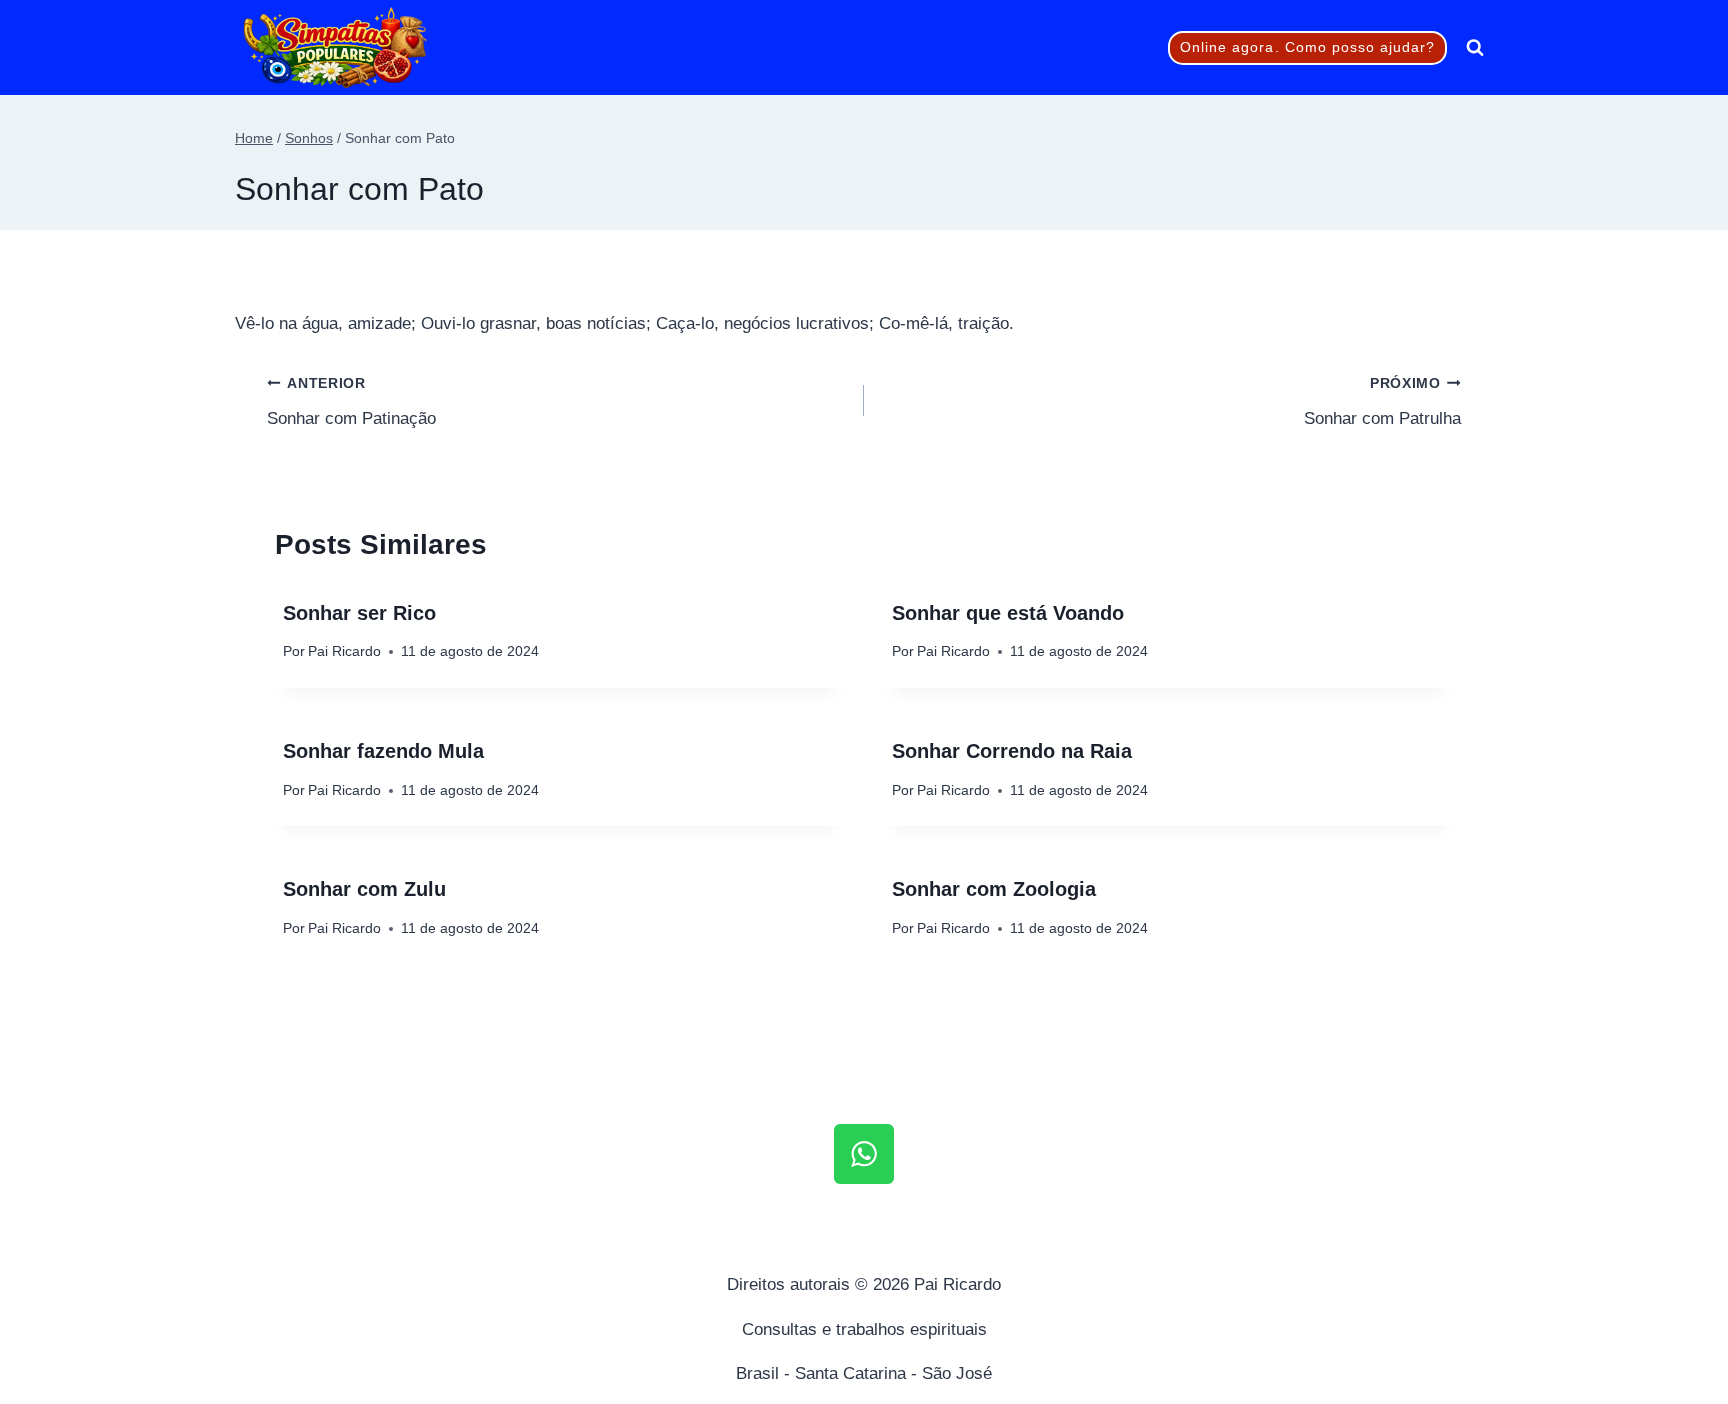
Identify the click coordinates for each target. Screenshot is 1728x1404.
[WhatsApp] (864, 1154)
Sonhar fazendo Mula (383, 751)
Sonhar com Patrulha (1382, 402)
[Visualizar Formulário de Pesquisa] (1475, 48)
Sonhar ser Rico (359, 613)
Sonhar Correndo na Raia (1012, 751)
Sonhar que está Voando (1008, 613)
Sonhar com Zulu (364, 889)
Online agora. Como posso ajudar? (1308, 47)
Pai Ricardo (344, 651)
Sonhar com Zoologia (994, 889)
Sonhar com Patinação (351, 402)
